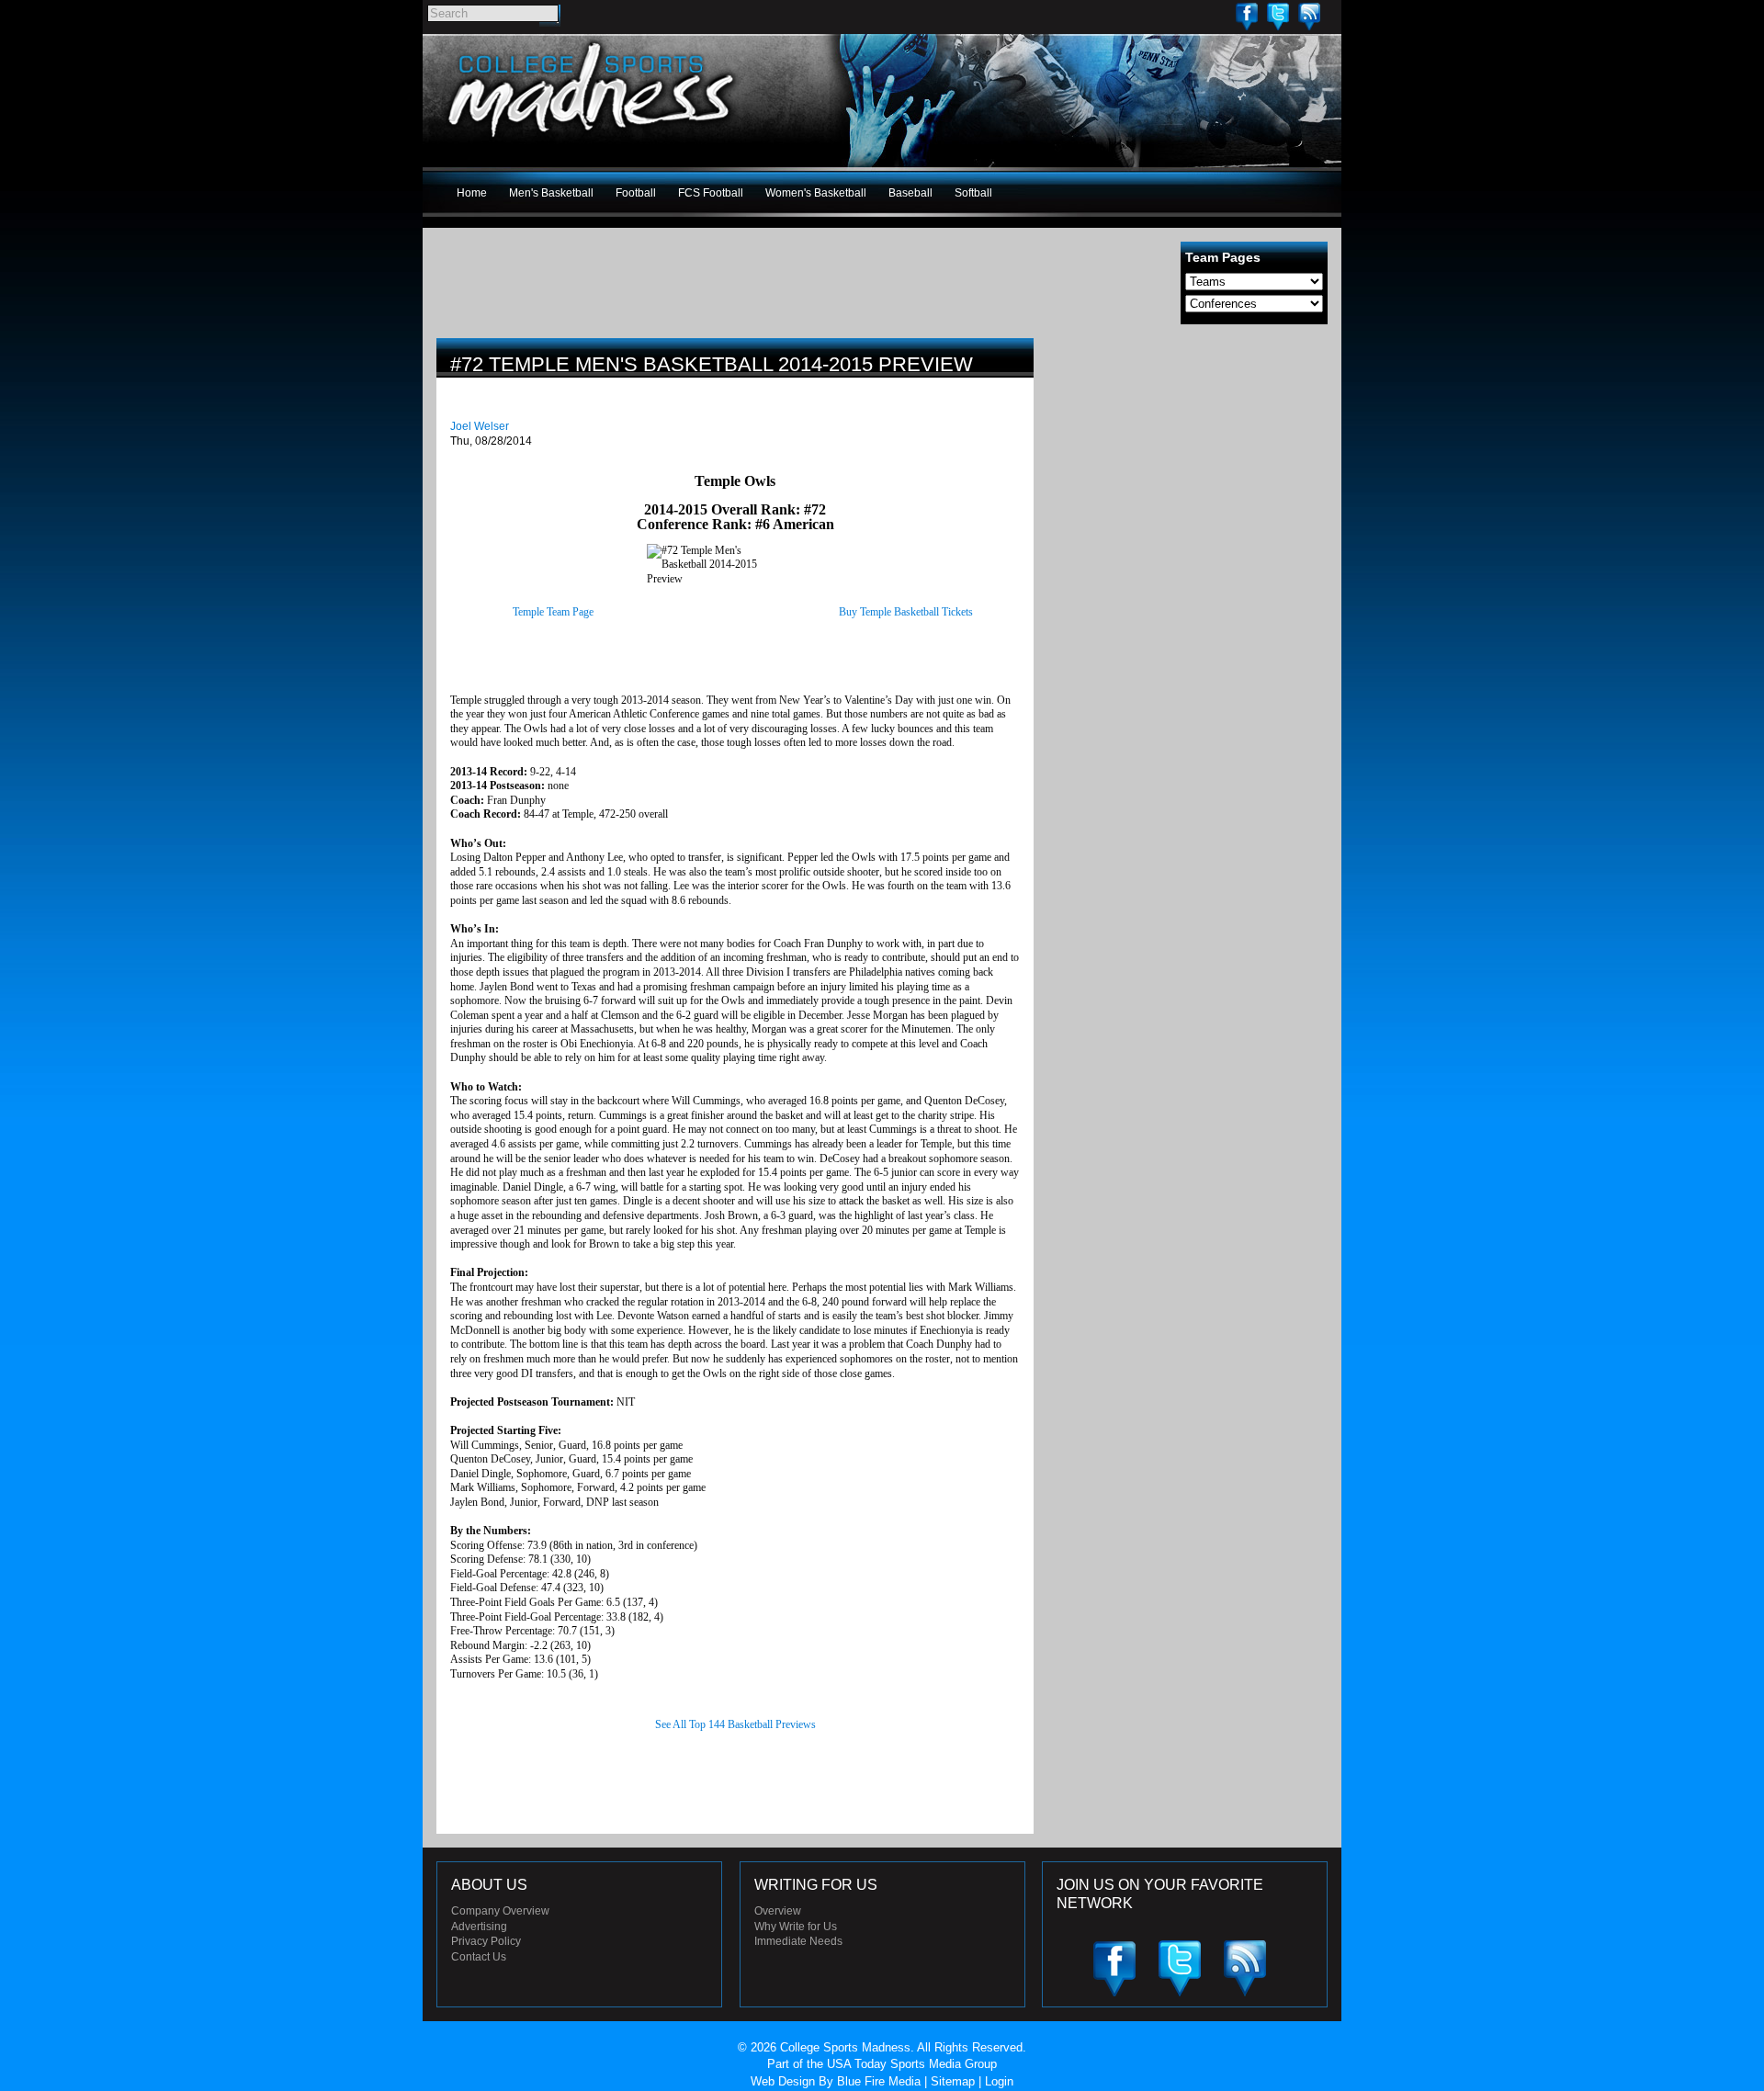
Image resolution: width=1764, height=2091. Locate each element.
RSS (1309, 16)
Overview (778, 1911)
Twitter (1278, 16)
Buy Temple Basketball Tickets (906, 612)
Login (999, 2081)
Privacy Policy (486, 1941)
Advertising (479, 1927)
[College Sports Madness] (592, 141)
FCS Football (711, 193)
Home (472, 193)
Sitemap (953, 2081)
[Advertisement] (1190, 467)
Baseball (910, 193)
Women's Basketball (816, 193)
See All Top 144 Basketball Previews (735, 1724)
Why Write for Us (796, 1927)
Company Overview (500, 1911)
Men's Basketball (551, 193)
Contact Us (479, 1957)
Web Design (783, 2081)
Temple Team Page (553, 612)
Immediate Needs (798, 1941)
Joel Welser (480, 426)
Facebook (1247, 16)
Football (636, 193)
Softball (973, 193)
